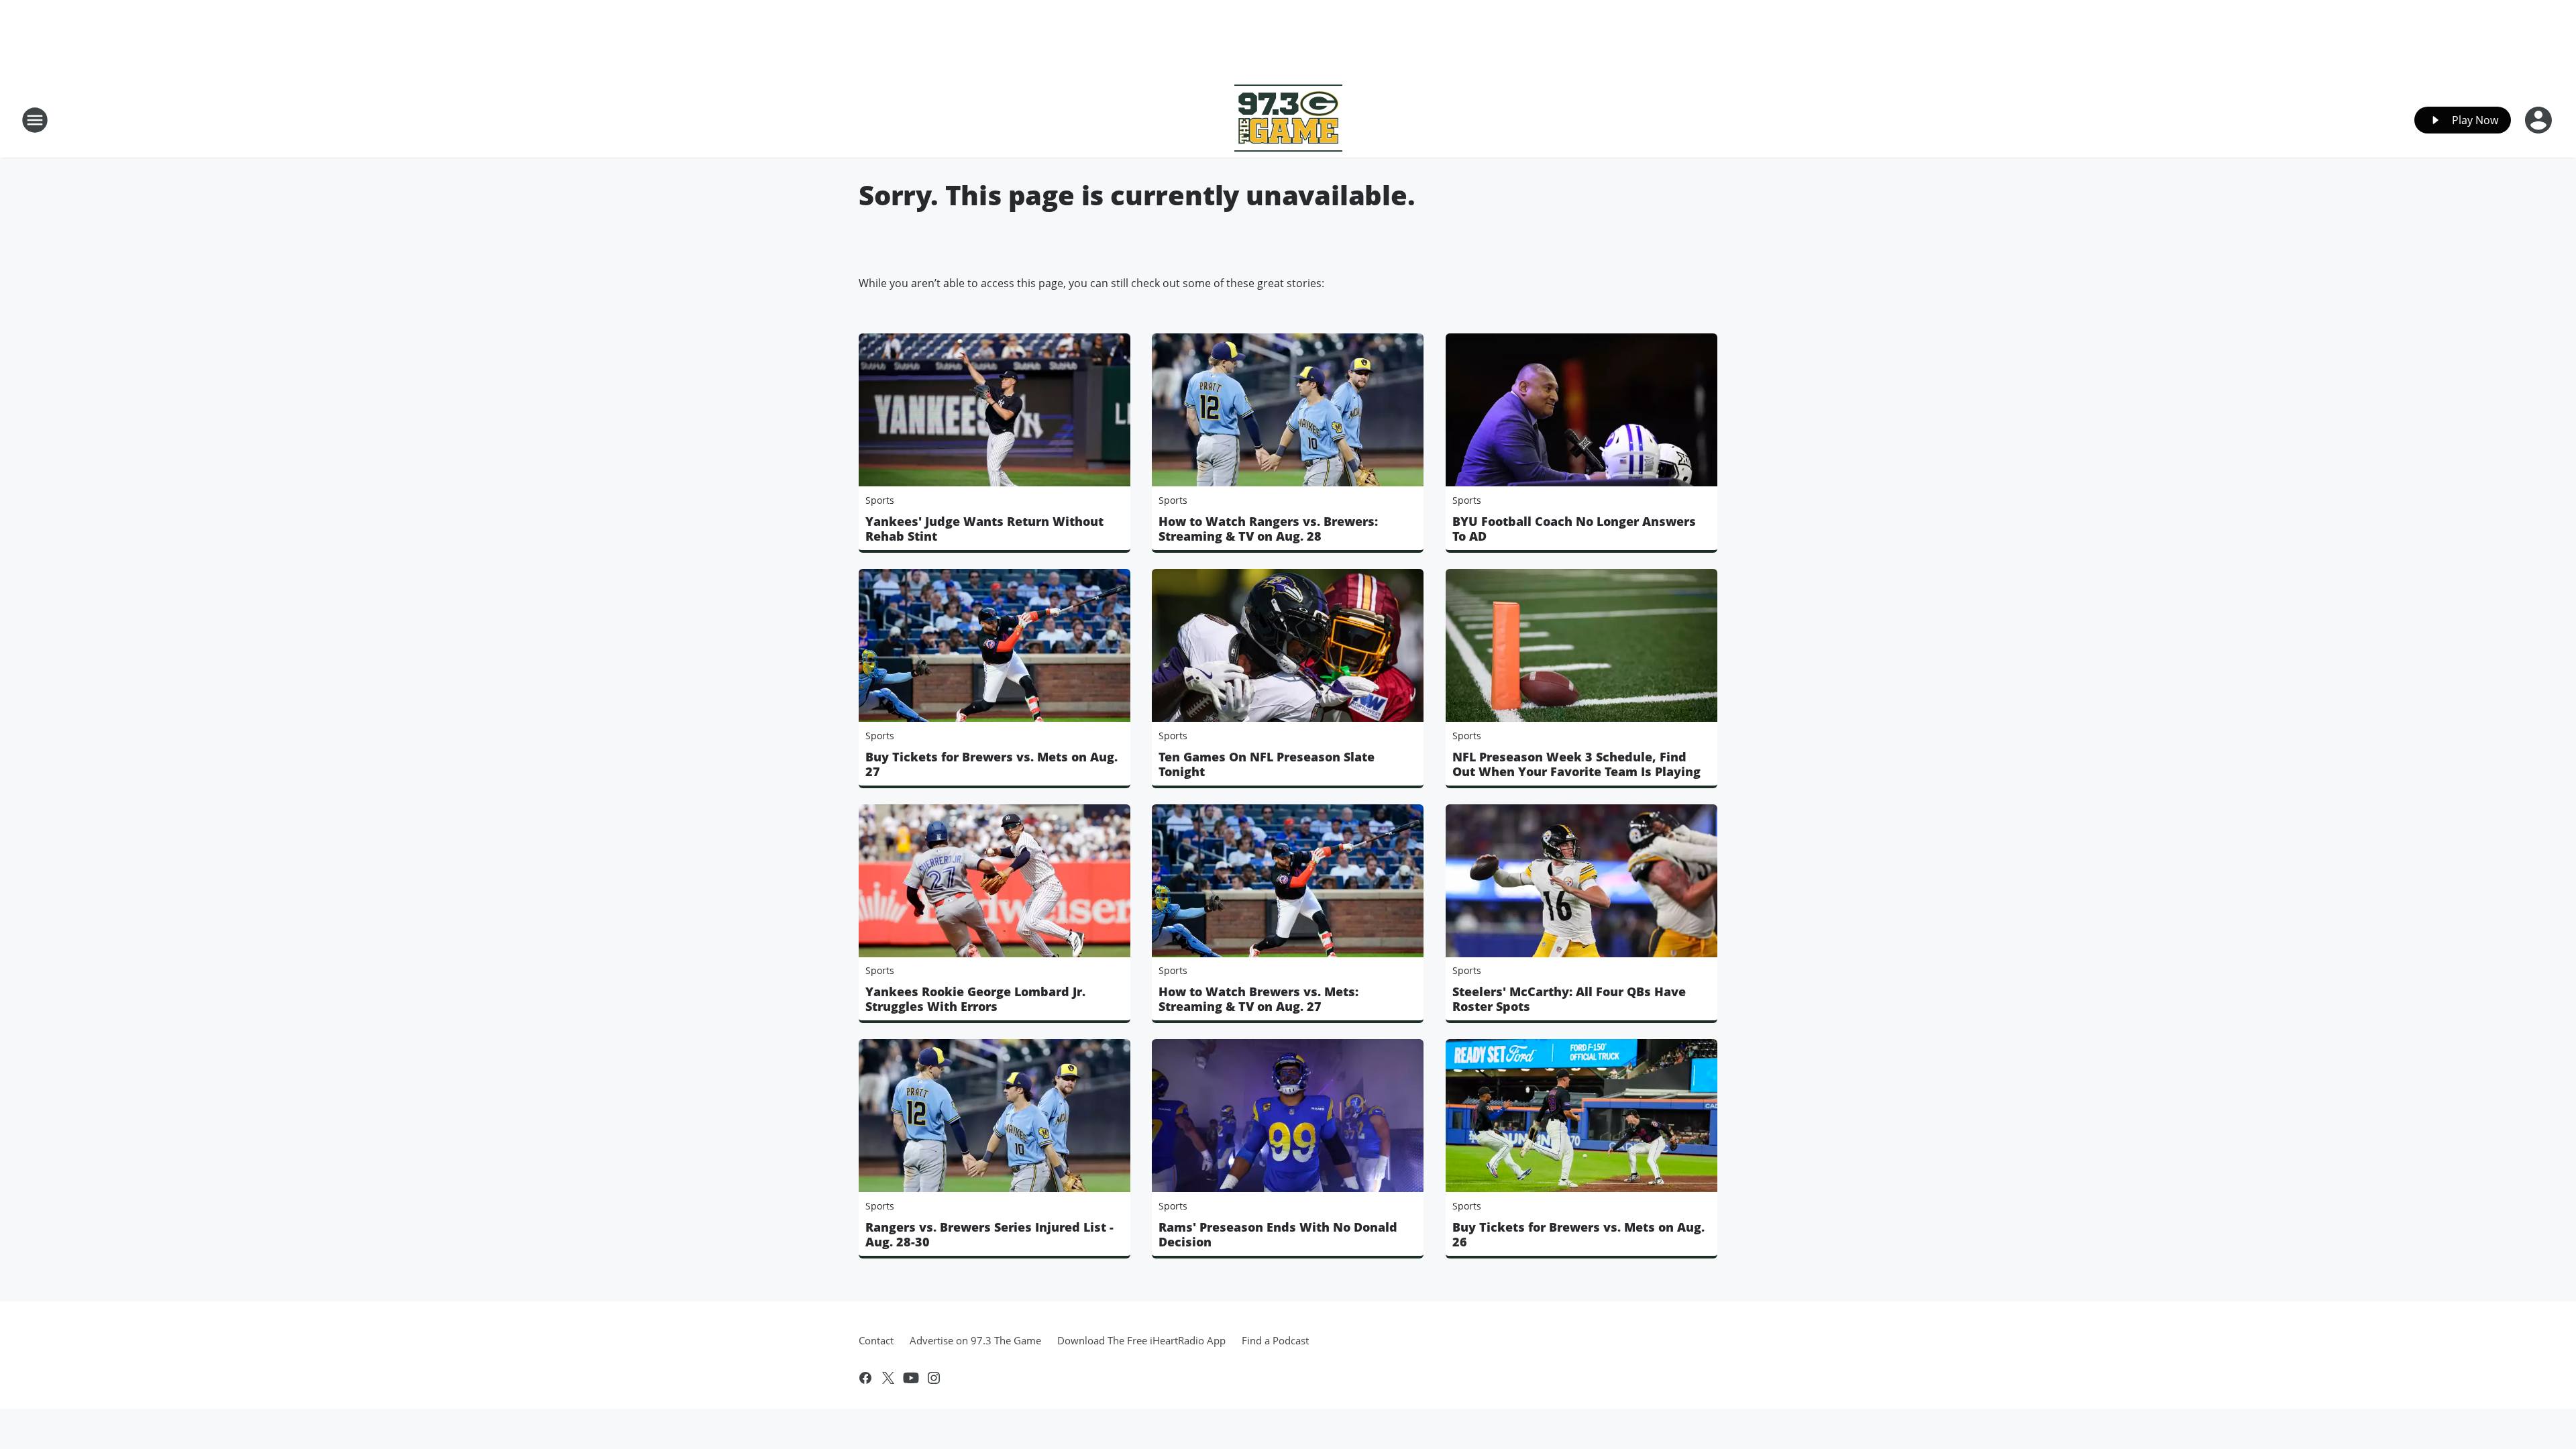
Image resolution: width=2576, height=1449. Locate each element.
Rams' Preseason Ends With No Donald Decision (1278, 1234)
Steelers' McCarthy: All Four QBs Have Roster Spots (1569, 999)
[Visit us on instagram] (934, 1378)
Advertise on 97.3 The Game (975, 1340)
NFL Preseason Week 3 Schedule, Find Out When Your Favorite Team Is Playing (1576, 764)
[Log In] (2540, 120)
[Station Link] (1288, 120)
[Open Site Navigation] (35, 120)
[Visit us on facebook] (865, 1378)
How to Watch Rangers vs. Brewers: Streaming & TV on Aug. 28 (1268, 529)
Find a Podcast (1275, 1340)
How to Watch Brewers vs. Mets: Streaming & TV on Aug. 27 (1258, 999)
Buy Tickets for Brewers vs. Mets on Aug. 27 (991, 764)
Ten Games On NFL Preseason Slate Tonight (1267, 764)
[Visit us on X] (888, 1378)
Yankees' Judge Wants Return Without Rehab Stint (984, 529)
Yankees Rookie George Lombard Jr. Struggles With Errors (975, 999)
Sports (880, 500)
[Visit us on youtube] (911, 1378)
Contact (876, 1340)
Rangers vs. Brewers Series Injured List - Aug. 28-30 (989, 1234)
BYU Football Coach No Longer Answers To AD (1574, 529)
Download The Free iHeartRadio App (1141, 1340)
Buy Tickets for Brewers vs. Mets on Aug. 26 (1578, 1234)
